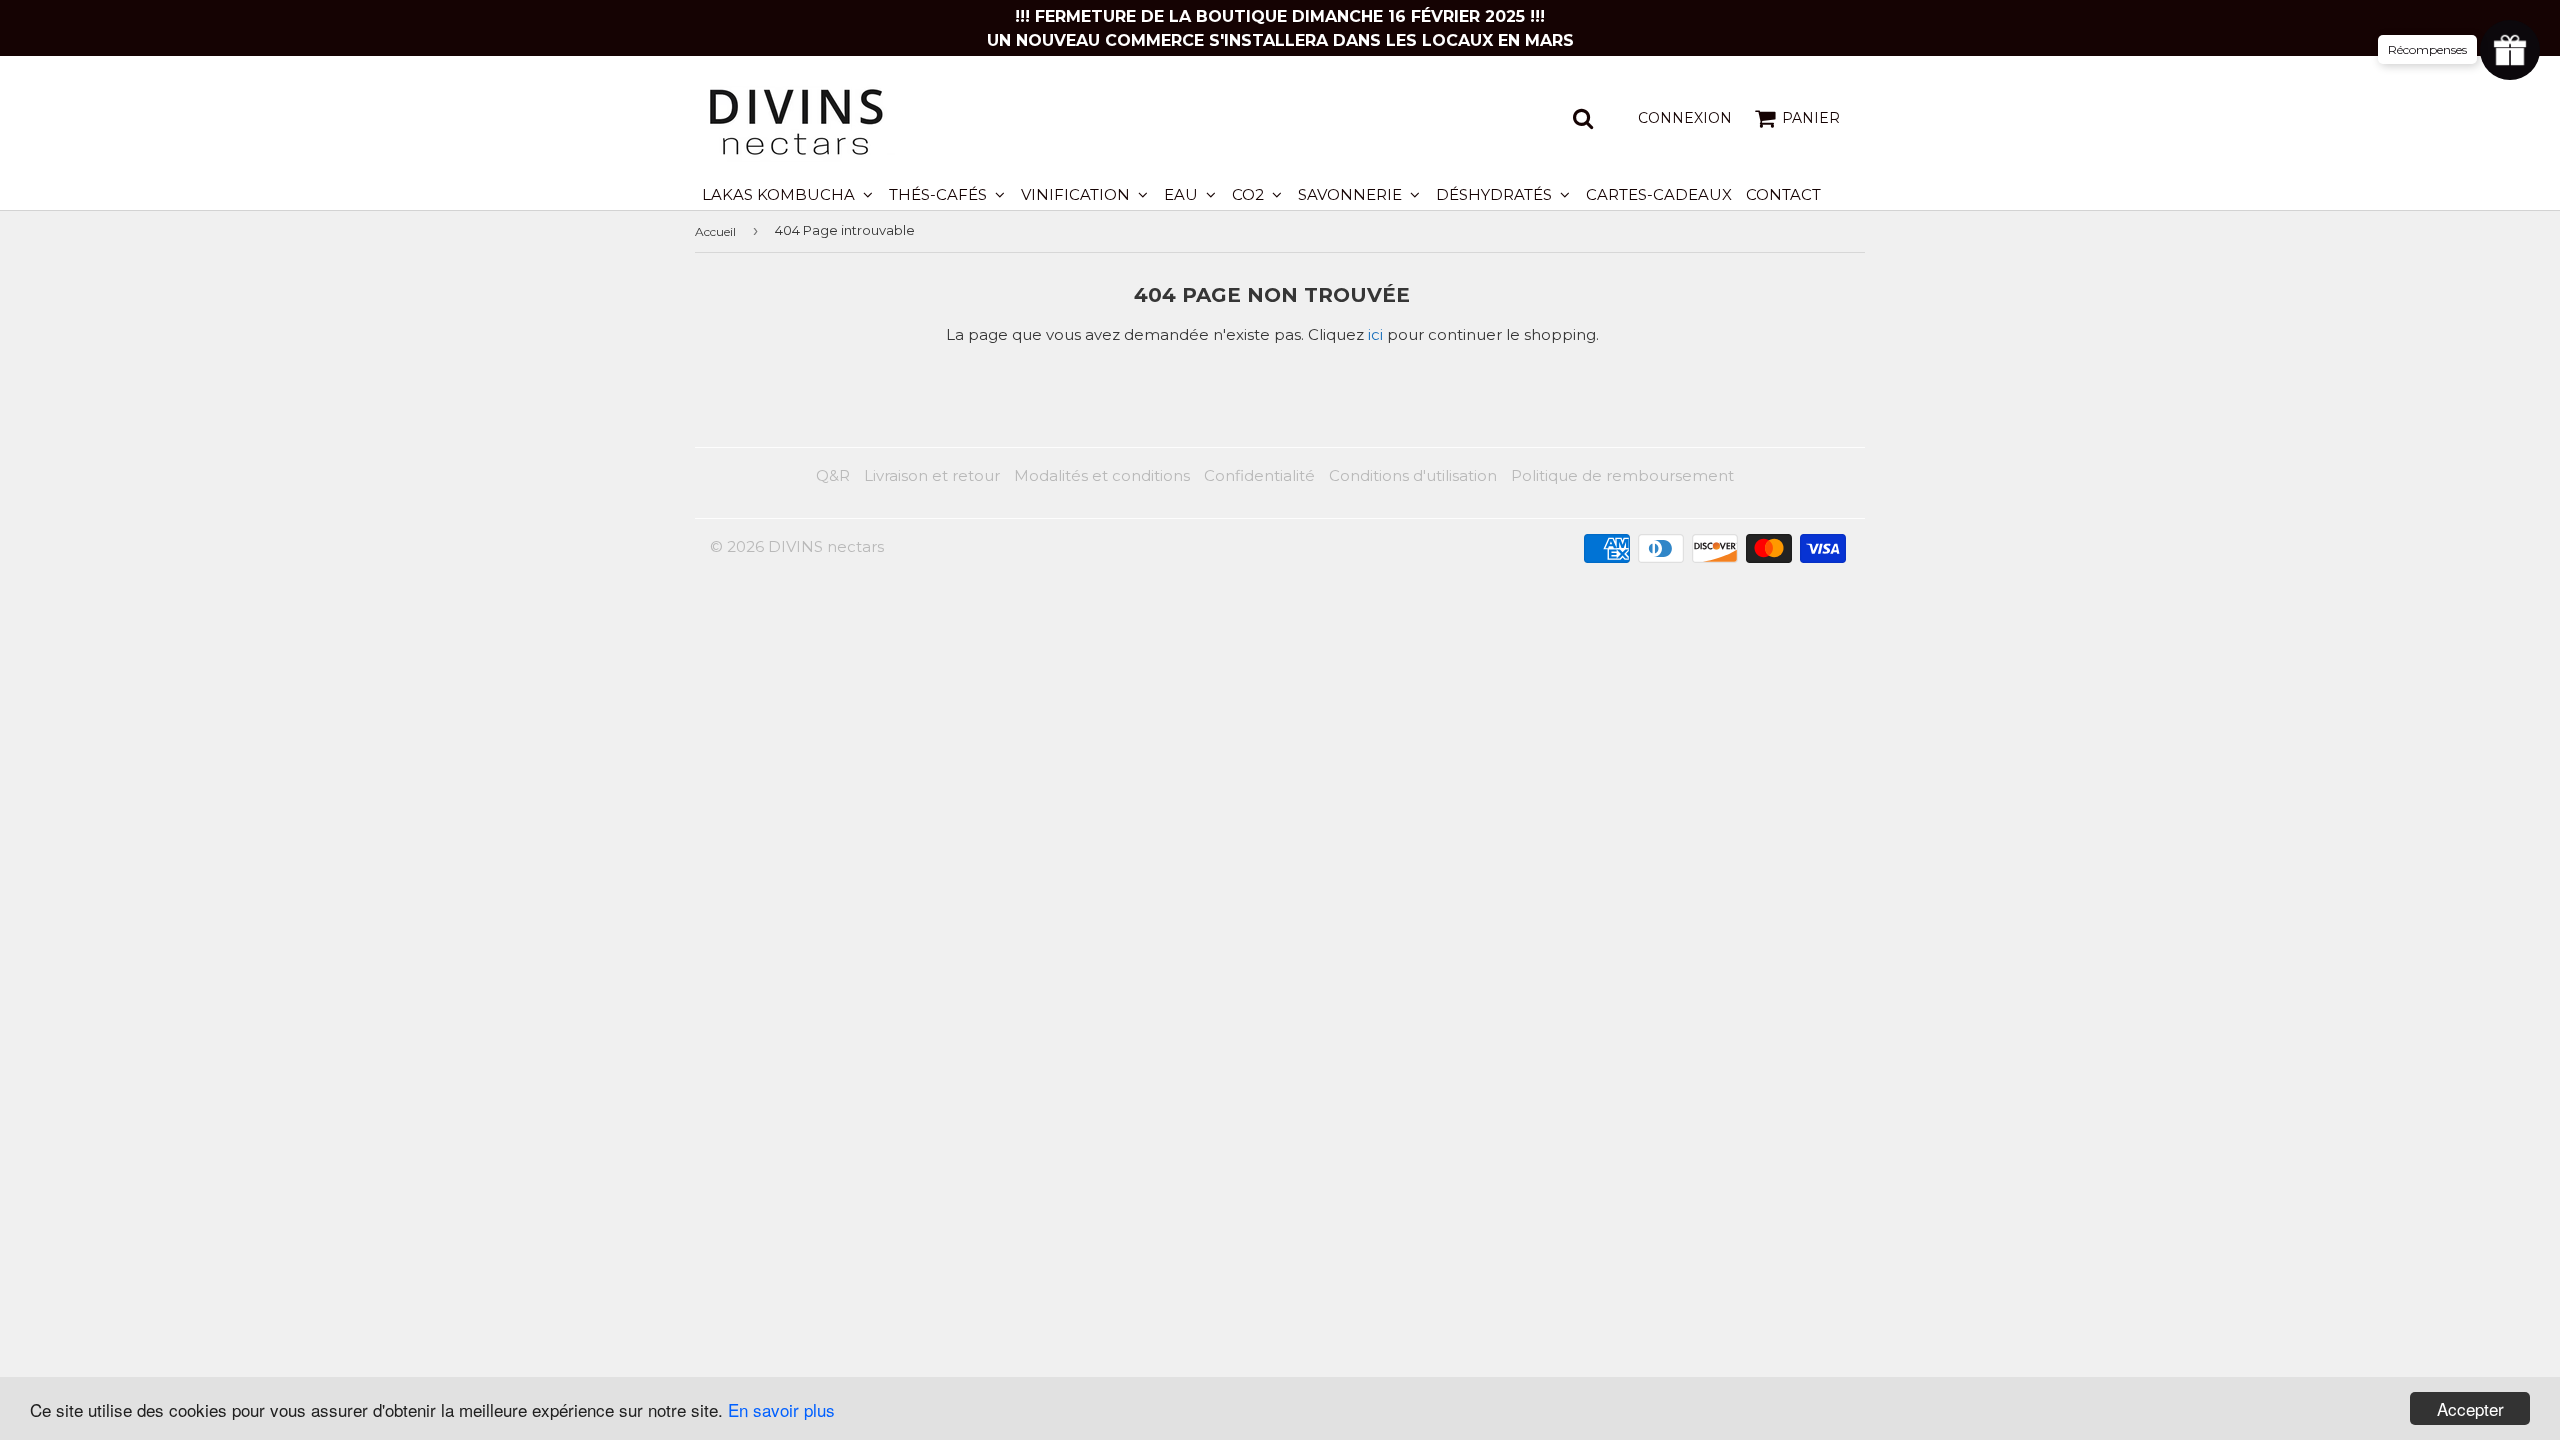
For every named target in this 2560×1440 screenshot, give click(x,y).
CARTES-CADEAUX (1659, 194)
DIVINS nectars (826, 546)
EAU (1183, 194)
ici (1375, 334)
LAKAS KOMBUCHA (780, 194)
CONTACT (1783, 194)
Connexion (1685, 118)
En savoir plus (781, 1409)
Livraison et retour (932, 475)
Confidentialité (1259, 475)
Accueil (715, 231)
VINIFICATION (1077, 194)
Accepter (2470, 1408)
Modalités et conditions (1102, 475)
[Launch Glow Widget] (2510, 50)
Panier (1811, 118)
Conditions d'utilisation (1413, 475)
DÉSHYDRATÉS (1496, 194)
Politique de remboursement (1622, 475)
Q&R (833, 475)
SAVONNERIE (1352, 194)
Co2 (1250, 194)
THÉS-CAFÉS (940, 194)
